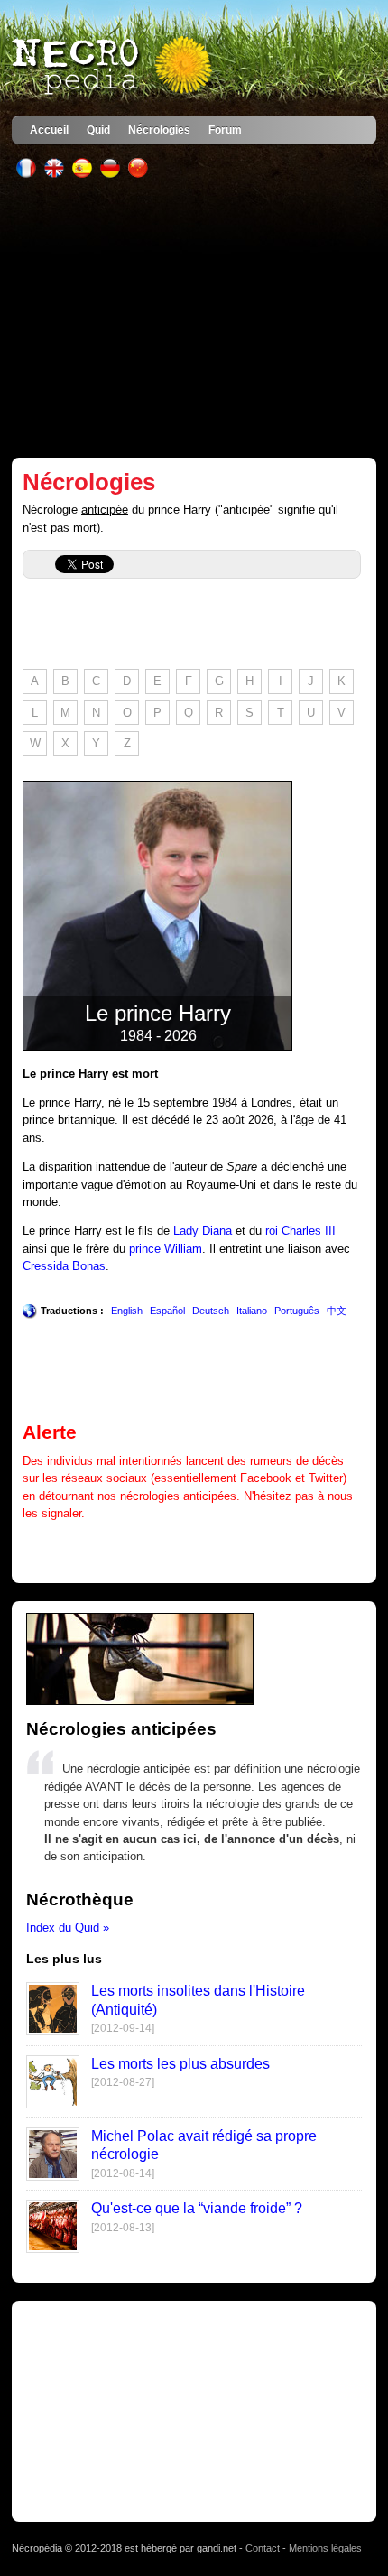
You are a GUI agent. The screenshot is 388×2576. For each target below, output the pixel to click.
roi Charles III (300, 1231)
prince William (166, 1249)
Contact (263, 2548)
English (127, 1311)
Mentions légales (325, 2548)
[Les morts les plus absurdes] (53, 2104)
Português (297, 1311)
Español (167, 1311)
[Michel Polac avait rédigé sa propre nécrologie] (53, 2177)
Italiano (252, 1311)
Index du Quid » (68, 1927)
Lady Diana (203, 1231)
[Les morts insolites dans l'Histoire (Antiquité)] (53, 2031)
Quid (98, 130)
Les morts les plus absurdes (180, 2064)
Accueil (49, 130)
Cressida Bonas (64, 1266)
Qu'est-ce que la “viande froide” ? (197, 2208)
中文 (337, 1311)
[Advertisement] (194, 318)
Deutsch (211, 1311)
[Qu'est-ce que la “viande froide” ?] (53, 2249)
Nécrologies (159, 130)
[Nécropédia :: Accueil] (114, 67)
